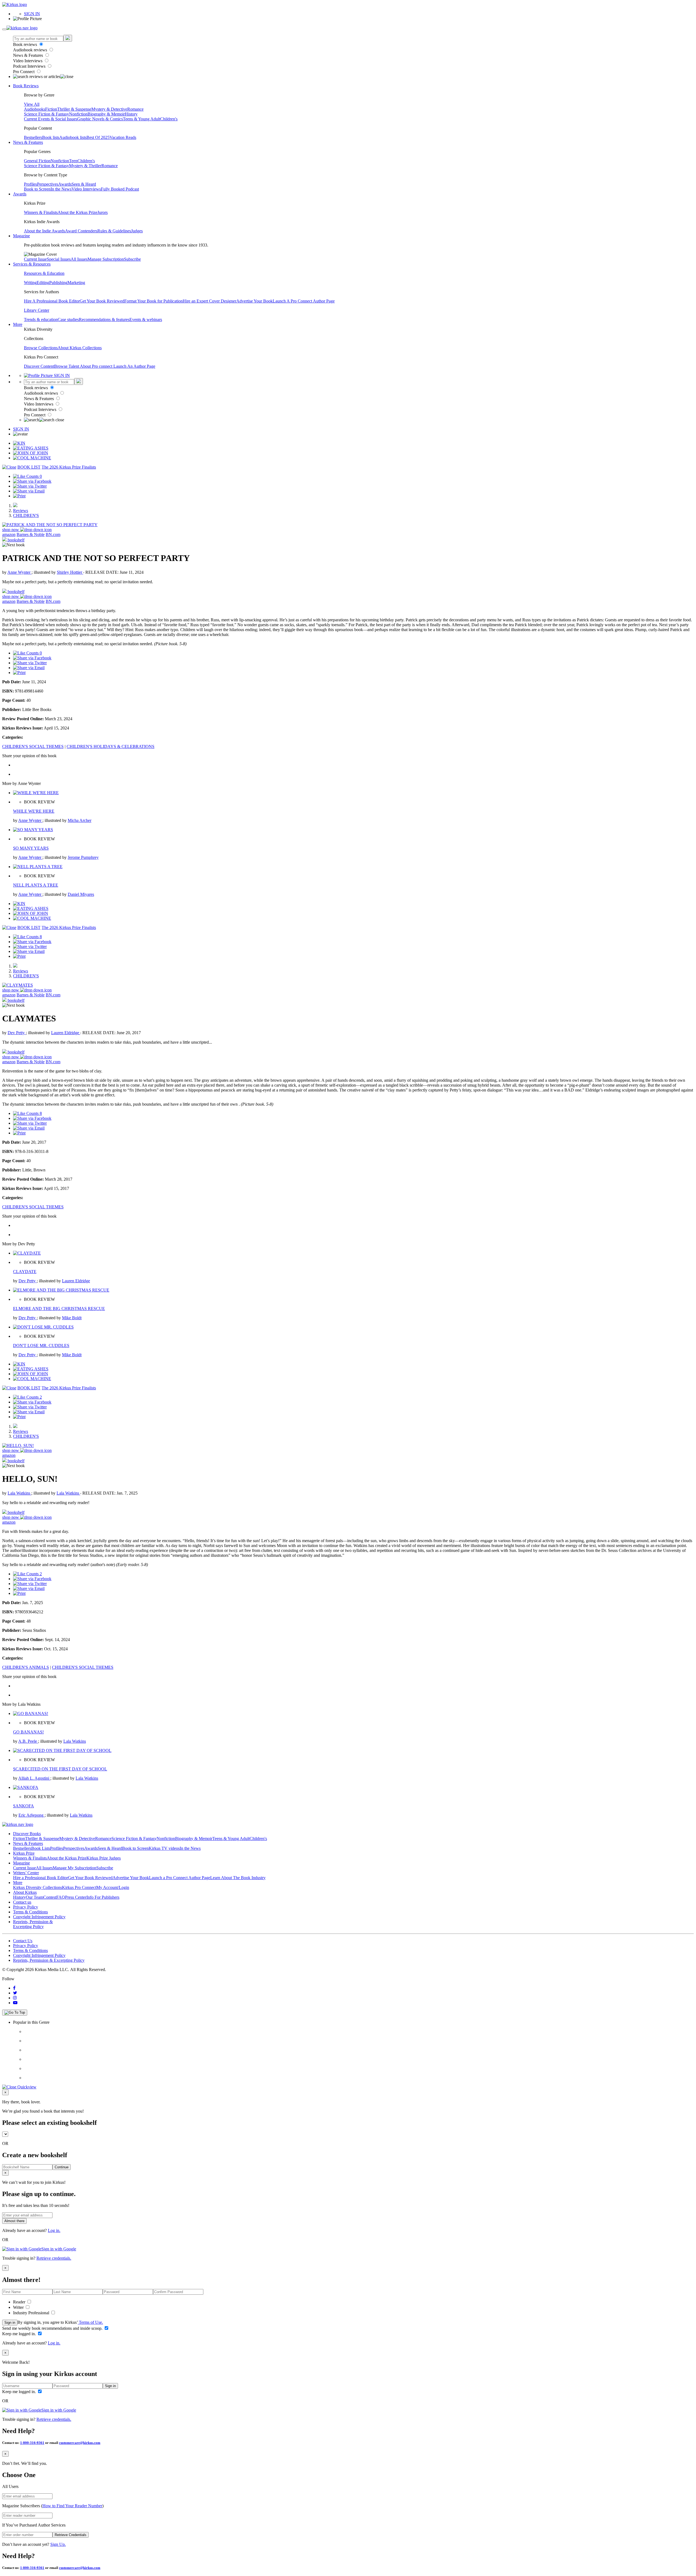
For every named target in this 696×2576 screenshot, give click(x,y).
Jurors (102, 212)
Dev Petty (17, 1033)
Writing (30, 283)
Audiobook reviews (31, 50)
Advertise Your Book (254, 301)
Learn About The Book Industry (238, 1878)
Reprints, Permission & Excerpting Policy (33, 1924)
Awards (65, 184)
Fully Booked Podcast (120, 189)
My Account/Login (113, 1887)
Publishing (58, 283)
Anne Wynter (19, 572)
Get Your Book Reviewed (102, 301)
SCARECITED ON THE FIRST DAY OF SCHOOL (60, 1769)
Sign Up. (58, 2544)
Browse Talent (67, 366)
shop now (11, 530)
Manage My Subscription (74, 1868)
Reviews (21, 511)
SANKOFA (24, 1806)
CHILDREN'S (26, 515)
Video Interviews (28, 61)
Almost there (14, 2221)
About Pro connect (97, 366)
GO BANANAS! (28, 1732)
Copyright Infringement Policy (39, 1917)
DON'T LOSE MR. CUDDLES (41, 1345)
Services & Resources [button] (32, 264)
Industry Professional (32, 2313)
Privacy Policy (26, 1907)
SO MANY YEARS (31, 848)
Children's (169, 119)
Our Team (35, 1897)
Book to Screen (37, 189)
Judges (137, 231)
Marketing (76, 283)
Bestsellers (33, 137)
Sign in (10, 2323)
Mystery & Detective (109, 109)
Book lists (51, 137)
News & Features (29, 55)
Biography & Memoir (106, 114)
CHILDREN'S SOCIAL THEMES (33, 746)
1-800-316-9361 (32, 2443)
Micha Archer (80, 820)
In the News (61, 189)
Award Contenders (81, 231)
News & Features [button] (28, 142)
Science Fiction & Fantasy (46, 114)
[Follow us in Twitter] (15, 1993)
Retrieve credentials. (54, 2258)
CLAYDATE (25, 1272)
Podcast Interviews (30, 66)
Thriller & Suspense (74, 109)
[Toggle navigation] (4, 29)
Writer (19, 2307)
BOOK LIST (29, 467)
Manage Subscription (106, 259)
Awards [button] (20, 194)
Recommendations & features (104, 319)
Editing (43, 283)
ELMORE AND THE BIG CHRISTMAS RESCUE (59, 1309)
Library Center (37, 310)
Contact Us (23, 1941)
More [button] (18, 324)
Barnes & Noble (31, 534)
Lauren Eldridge (66, 1033)
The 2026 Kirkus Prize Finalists (69, 467)
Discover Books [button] (27, 1834)
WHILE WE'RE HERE (34, 811)
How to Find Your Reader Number (72, 2506)
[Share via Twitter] (30, 486)
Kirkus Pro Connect (79, 1887)
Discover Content (39, 366)
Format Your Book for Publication (153, 301)
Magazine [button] (21, 236)
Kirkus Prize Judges (104, 1858)
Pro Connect (24, 72)
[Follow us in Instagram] (15, 1998)
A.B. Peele (28, 1741)
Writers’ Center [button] (26, 1873)
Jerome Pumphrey (83, 857)
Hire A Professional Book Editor (52, 301)
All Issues (79, 259)
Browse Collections (41, 348)
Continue (62, 2167)
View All (32, 104)
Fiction (51, 109)
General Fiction (37, 161)
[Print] (19, 496)
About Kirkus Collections (80, 348)
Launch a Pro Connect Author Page (180, 1878)
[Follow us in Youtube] (15, 2003)
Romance (135, 109)
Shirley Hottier (70, 572)
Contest (50, 1897)
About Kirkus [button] (25, 1892)
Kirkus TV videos (164, 1848)
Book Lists (41, 1848)
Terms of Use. (90, 2322)
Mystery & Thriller (85, 166)
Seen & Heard (84, 184)
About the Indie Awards (44, 231)
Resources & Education (44, 273)
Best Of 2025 (98, 137)
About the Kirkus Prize (77, 212)
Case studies (68, 319)
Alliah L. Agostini (34, 1778)
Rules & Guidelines (114, 231)
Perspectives (48, 184)
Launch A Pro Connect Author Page (304, 301)
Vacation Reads (123, 137)
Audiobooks (35, 109)
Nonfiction (78, 114)
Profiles (30, 184)
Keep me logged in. (20, 2334)
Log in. (54, 2230)
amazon (9, 534)
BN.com (53, 534)
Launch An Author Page (134, 366)
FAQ (61, 1897)
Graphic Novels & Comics (100, 119)
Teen (73, 161)
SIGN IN (32, 14)
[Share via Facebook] (32, 481)
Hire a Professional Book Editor (41, 1878)
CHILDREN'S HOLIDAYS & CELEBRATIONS (111, 746)
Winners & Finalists (41, 212)
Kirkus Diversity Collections (38, 1887)
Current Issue (35, 259)
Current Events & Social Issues (51, 119)
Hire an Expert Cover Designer (209, 301)
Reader (20, 2302)
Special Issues (59, 259)
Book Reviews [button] (26, 86)
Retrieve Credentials (71, 2535)
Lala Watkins (19, 1493)
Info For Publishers (103, 1897)
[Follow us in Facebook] (14, 1988)
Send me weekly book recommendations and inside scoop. (53, 2328)
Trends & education (41, 319)
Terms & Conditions (30, 1912)
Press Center (76, 1897)
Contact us (22, 1902)
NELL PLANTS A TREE (36, 885)
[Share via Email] (29, 491)
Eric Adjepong (32, 1815)
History (131, 114)
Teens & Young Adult (142, 119)
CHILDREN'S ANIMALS (26, 1667)
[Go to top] (15, 2013)
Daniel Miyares (81, 894)
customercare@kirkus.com (80, 2443)
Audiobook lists (73, 137)
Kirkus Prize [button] (24, 1853)
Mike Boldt (72, 1318)
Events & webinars (146, 319)
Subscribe (132, 259)
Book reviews (26, 44)
